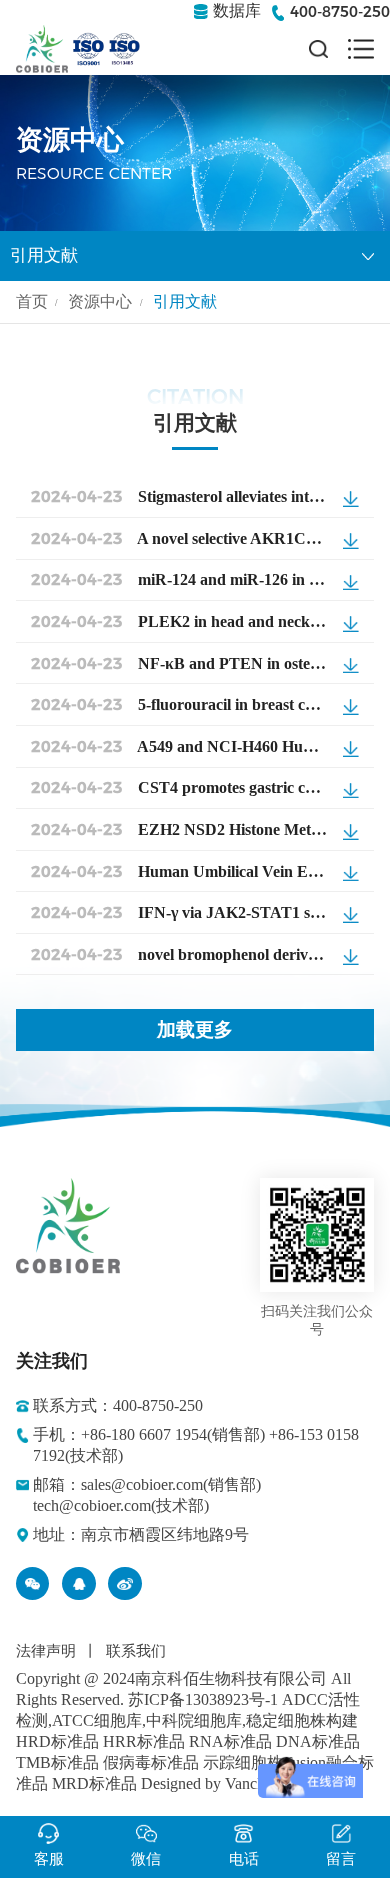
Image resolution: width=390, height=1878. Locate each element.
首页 (32, 301)
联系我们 (136, 1651)
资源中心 (100, 301)
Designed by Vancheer (212, 1783)
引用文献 (44, 255)
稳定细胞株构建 (302, 1720)
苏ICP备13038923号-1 (203, 1699)
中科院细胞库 (194, 1720)
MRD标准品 (94, 1783)
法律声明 (46, 1651)
